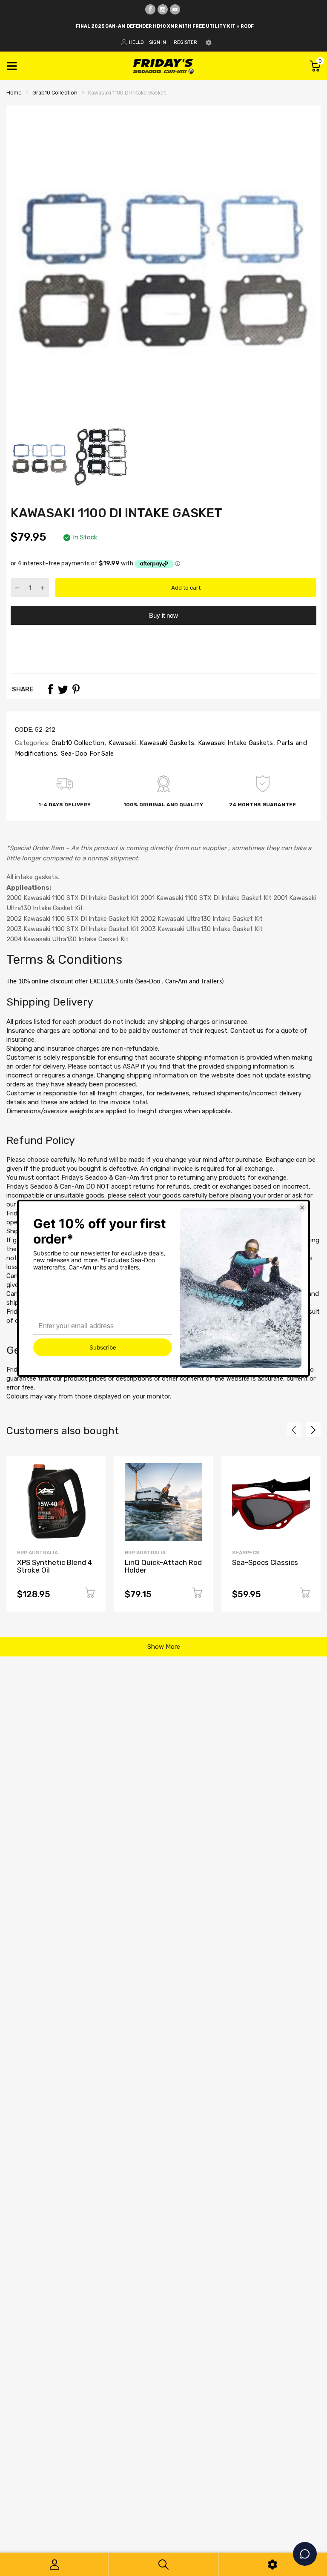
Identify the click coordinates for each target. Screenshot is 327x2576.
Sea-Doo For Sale (86, 754)
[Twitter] (63, 689)
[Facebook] (150, 9)
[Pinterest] (76, 689)
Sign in (158, 42)
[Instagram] (163, 9)
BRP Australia (37, 1553)
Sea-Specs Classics (265, 1562)
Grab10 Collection (77, 743)
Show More (164, 1647)
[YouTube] (175, 9)
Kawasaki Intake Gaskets (234, 743)
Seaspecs (246, 1553)
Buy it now (163, 615)
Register (185, 42)
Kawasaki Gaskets (166, 743)
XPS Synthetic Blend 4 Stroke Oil (54, 1566)
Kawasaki (121, 743)
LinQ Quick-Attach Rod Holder (163, 1566)
